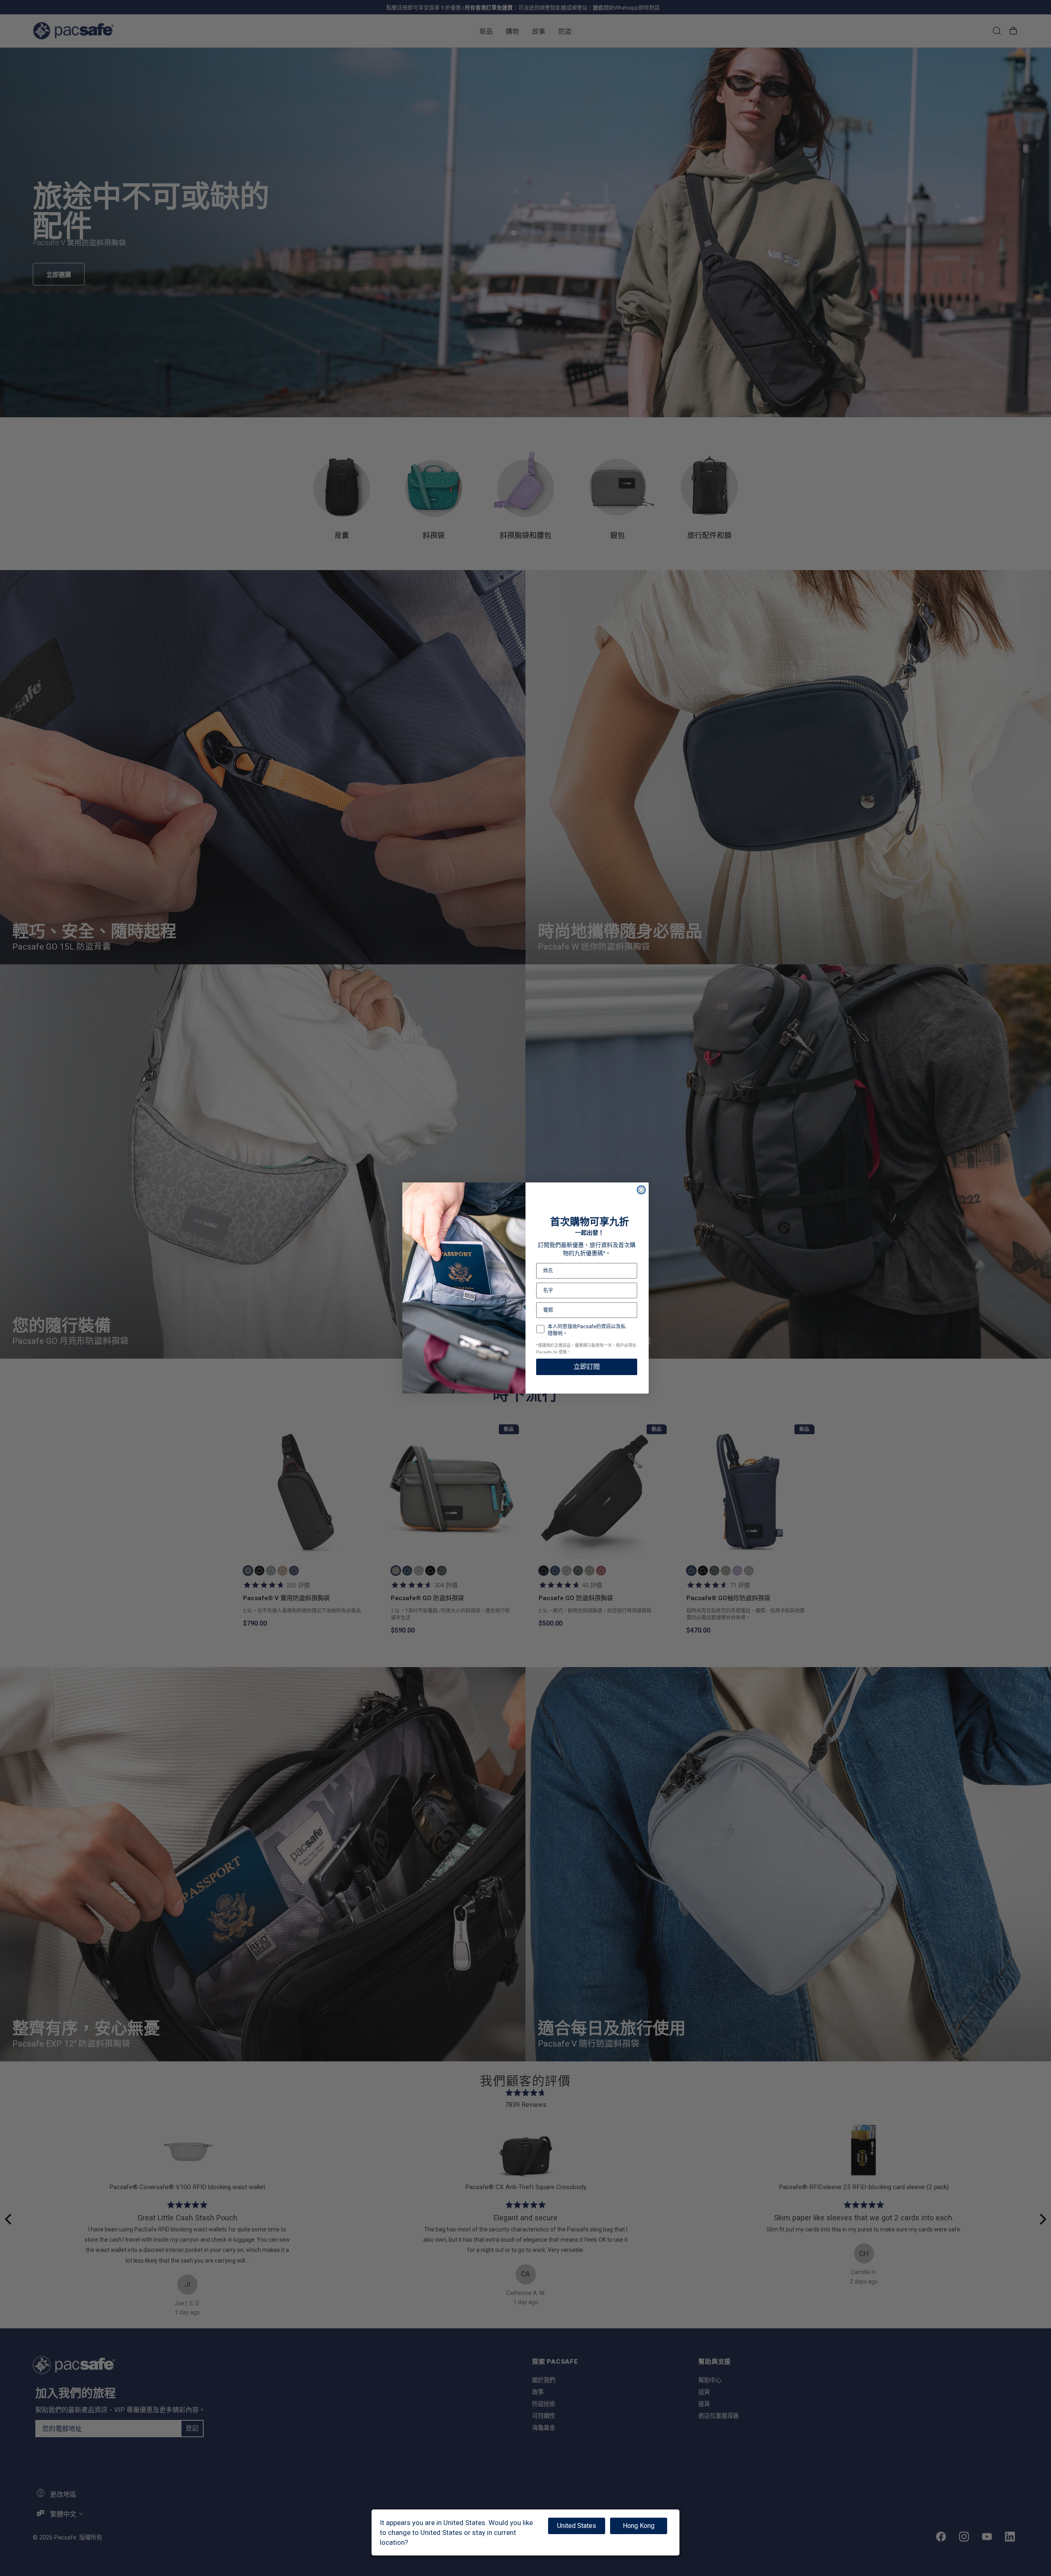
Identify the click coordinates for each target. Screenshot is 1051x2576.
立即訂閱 (587, 1367)
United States (577, 2526)
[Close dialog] (641, 1190)
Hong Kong (639, 2526)
